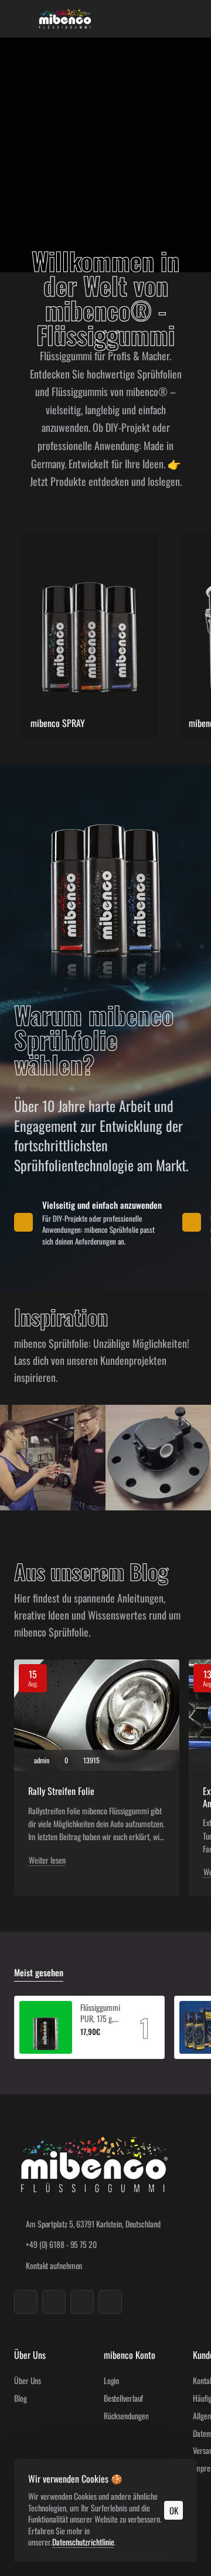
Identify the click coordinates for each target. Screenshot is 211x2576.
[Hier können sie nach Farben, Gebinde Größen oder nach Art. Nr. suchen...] (166, 19)
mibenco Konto (130, 2355)
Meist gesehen (39, 1973)
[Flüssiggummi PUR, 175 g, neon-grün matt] (46, 2027)
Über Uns (30, 2355)
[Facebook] (26, 2302)
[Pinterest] (110, 2302)
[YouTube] (82, 2302)
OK (174, 2510)
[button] (85, 2046)
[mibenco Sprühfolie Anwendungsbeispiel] (53, 1458)
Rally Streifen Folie (61, 1791)
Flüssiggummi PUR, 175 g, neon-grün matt (100, 2013)
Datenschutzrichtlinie (83, 2542)
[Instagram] (54, 2302)
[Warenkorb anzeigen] (190, 19)
